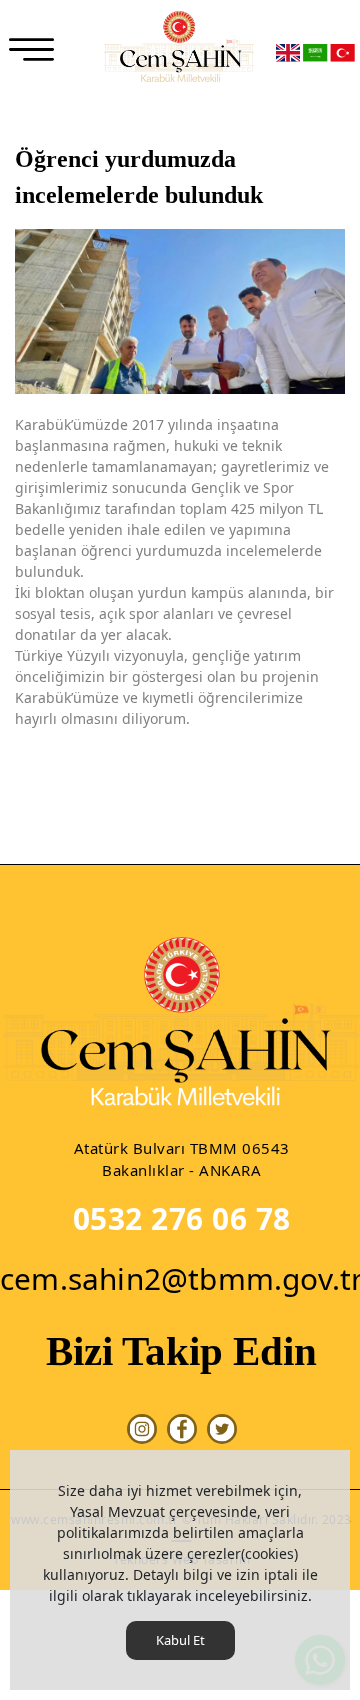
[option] (180, 311)
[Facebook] (182, 1429)
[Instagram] (142, 1429)
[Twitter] (222, 1429)
